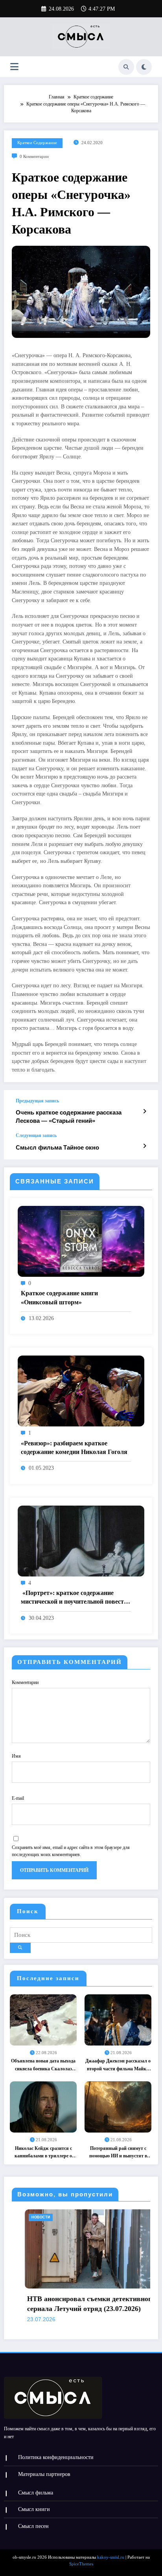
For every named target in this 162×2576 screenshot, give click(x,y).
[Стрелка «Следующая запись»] (145, 1146)
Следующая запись (36, 1135)
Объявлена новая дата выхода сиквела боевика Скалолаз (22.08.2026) (43, 2065)
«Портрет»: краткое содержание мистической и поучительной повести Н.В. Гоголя (74, 1598)
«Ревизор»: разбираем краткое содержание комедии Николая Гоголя (74, 1447)
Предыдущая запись (37, 1101)
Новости (12, 2217)
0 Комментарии (34, 157)
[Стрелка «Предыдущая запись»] (145, 1111)
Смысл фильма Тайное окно (57, 1147)
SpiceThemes (81, 2564)
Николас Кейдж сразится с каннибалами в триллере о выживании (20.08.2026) (43, 2153)
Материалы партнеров (44, 2474)
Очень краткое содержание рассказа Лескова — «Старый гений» (69, 1116)
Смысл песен (33, 2526)
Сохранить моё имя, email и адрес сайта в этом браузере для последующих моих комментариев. (71, 1851)
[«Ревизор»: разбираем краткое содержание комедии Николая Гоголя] (81, 1391)
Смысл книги (34, 2509)
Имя (16, 1756)
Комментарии (25, 1682)
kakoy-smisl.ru (111, 2557)
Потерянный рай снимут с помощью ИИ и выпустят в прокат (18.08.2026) (118, 2153)
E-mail (18, 1798)
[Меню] (14, 67)
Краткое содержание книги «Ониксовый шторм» (59, 1297)
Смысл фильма (36, 2493)
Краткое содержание (37, 143)
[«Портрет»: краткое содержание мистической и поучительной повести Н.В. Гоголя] (81, 1541)
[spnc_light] (144, 67)
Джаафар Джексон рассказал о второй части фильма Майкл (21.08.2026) (118, 2065)
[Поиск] (126, 67)
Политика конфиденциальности (56, 2457)
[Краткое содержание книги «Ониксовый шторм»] (81, 1241)
